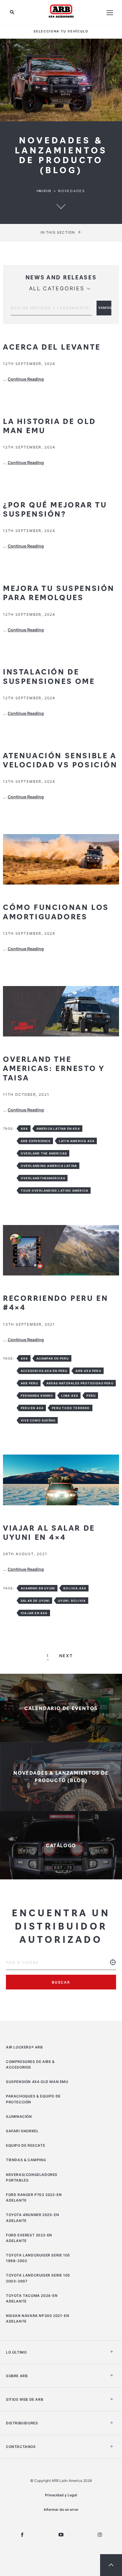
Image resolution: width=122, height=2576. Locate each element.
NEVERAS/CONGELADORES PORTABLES (32, 2177)
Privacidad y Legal (61, 2495)
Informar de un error (61, 2509)
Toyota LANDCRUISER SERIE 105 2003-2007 (38, 2278)
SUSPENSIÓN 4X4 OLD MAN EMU (37, 2082)
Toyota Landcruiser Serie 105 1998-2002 (38, 2258)
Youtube (61, 2535)
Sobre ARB (17, 2376)
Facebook (22, 2535)
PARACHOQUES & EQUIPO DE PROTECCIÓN (33, 2099)
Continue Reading (26, 379)
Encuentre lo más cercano (113, 1967)
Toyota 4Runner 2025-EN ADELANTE (32, 2218)
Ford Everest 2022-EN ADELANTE (29, 2238)
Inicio (44, 191)
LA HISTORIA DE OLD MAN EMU (49, 425)
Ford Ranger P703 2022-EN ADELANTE (34, 2197)
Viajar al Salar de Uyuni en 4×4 (49, 1532)
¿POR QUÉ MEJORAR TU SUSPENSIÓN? (55, 509)
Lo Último (16, 2352)
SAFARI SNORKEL (22, 2131)
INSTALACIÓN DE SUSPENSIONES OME (49, 676)
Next (66, 1656)
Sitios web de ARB (25, 2399)
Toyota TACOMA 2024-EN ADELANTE (32, 2298)
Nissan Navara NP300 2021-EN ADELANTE (37, 2318)
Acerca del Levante (52, 346)
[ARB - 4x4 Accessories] (61, 11)
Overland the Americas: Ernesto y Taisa (54, 1068)
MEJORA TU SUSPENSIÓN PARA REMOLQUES (59, 592)
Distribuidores (22, 2423)
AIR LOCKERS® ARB (24, 2047)
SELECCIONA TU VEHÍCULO (61, 31)
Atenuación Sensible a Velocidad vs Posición (60, 760)
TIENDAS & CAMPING (26, 2160)
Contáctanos (21, 2447)
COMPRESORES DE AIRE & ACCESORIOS (30, 2064)
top (111, 2565)
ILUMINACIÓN (19, 2116)
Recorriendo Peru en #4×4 (56, 1302)
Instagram (100, 2535)
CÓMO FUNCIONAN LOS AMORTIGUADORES (56, 911)
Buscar (61, 1982)
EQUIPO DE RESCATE (25, 2145)
